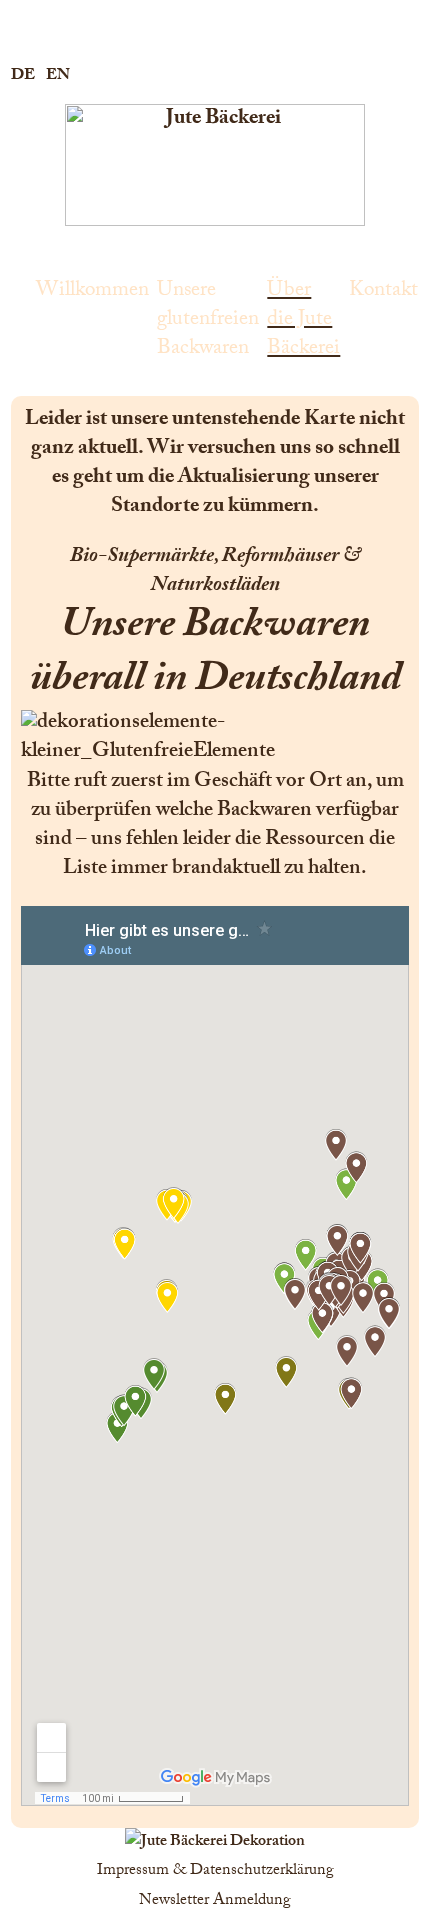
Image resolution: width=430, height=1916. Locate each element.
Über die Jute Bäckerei (303, 319)
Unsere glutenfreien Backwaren (208, 319)
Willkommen (92, 290)
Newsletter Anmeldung (215, 1901)
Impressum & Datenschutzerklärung (215, 1871)
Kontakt (383, 290)
